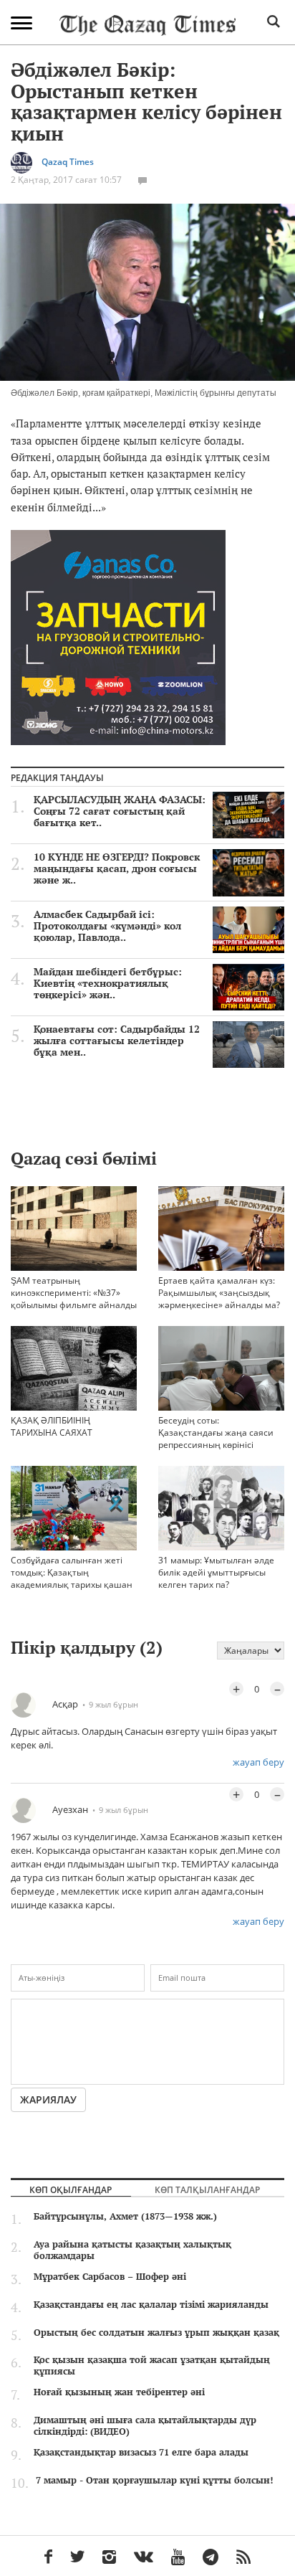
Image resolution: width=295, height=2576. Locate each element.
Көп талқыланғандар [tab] (207, 2189)
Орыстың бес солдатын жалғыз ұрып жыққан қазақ (156, 2332)
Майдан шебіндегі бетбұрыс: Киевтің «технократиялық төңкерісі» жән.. (108, 983)
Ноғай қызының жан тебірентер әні (119, 2392)
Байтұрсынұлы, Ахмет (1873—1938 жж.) (125, 2216)
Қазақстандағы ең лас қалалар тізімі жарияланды (151, 2304)
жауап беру (258, 1762)
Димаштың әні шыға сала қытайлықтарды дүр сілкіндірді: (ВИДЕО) (145, 2425)
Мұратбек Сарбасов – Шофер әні (110, 2276)
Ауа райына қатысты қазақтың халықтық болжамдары (132, 2250)
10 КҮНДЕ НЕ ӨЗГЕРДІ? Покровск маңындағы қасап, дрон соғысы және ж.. (117, 868)
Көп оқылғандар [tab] (71, 2189)
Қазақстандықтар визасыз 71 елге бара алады (141, 2452)
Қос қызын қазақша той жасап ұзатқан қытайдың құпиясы (152, 2365)
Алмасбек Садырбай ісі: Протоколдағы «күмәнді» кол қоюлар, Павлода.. (107, 926)
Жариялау (48, 2099)
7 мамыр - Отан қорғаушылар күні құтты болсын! (154, 2480)
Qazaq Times (68, 162)
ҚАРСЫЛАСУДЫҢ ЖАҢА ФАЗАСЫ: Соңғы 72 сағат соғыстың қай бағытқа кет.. (120, 811)
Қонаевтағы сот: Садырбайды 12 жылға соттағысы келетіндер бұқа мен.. (117, 1041)
